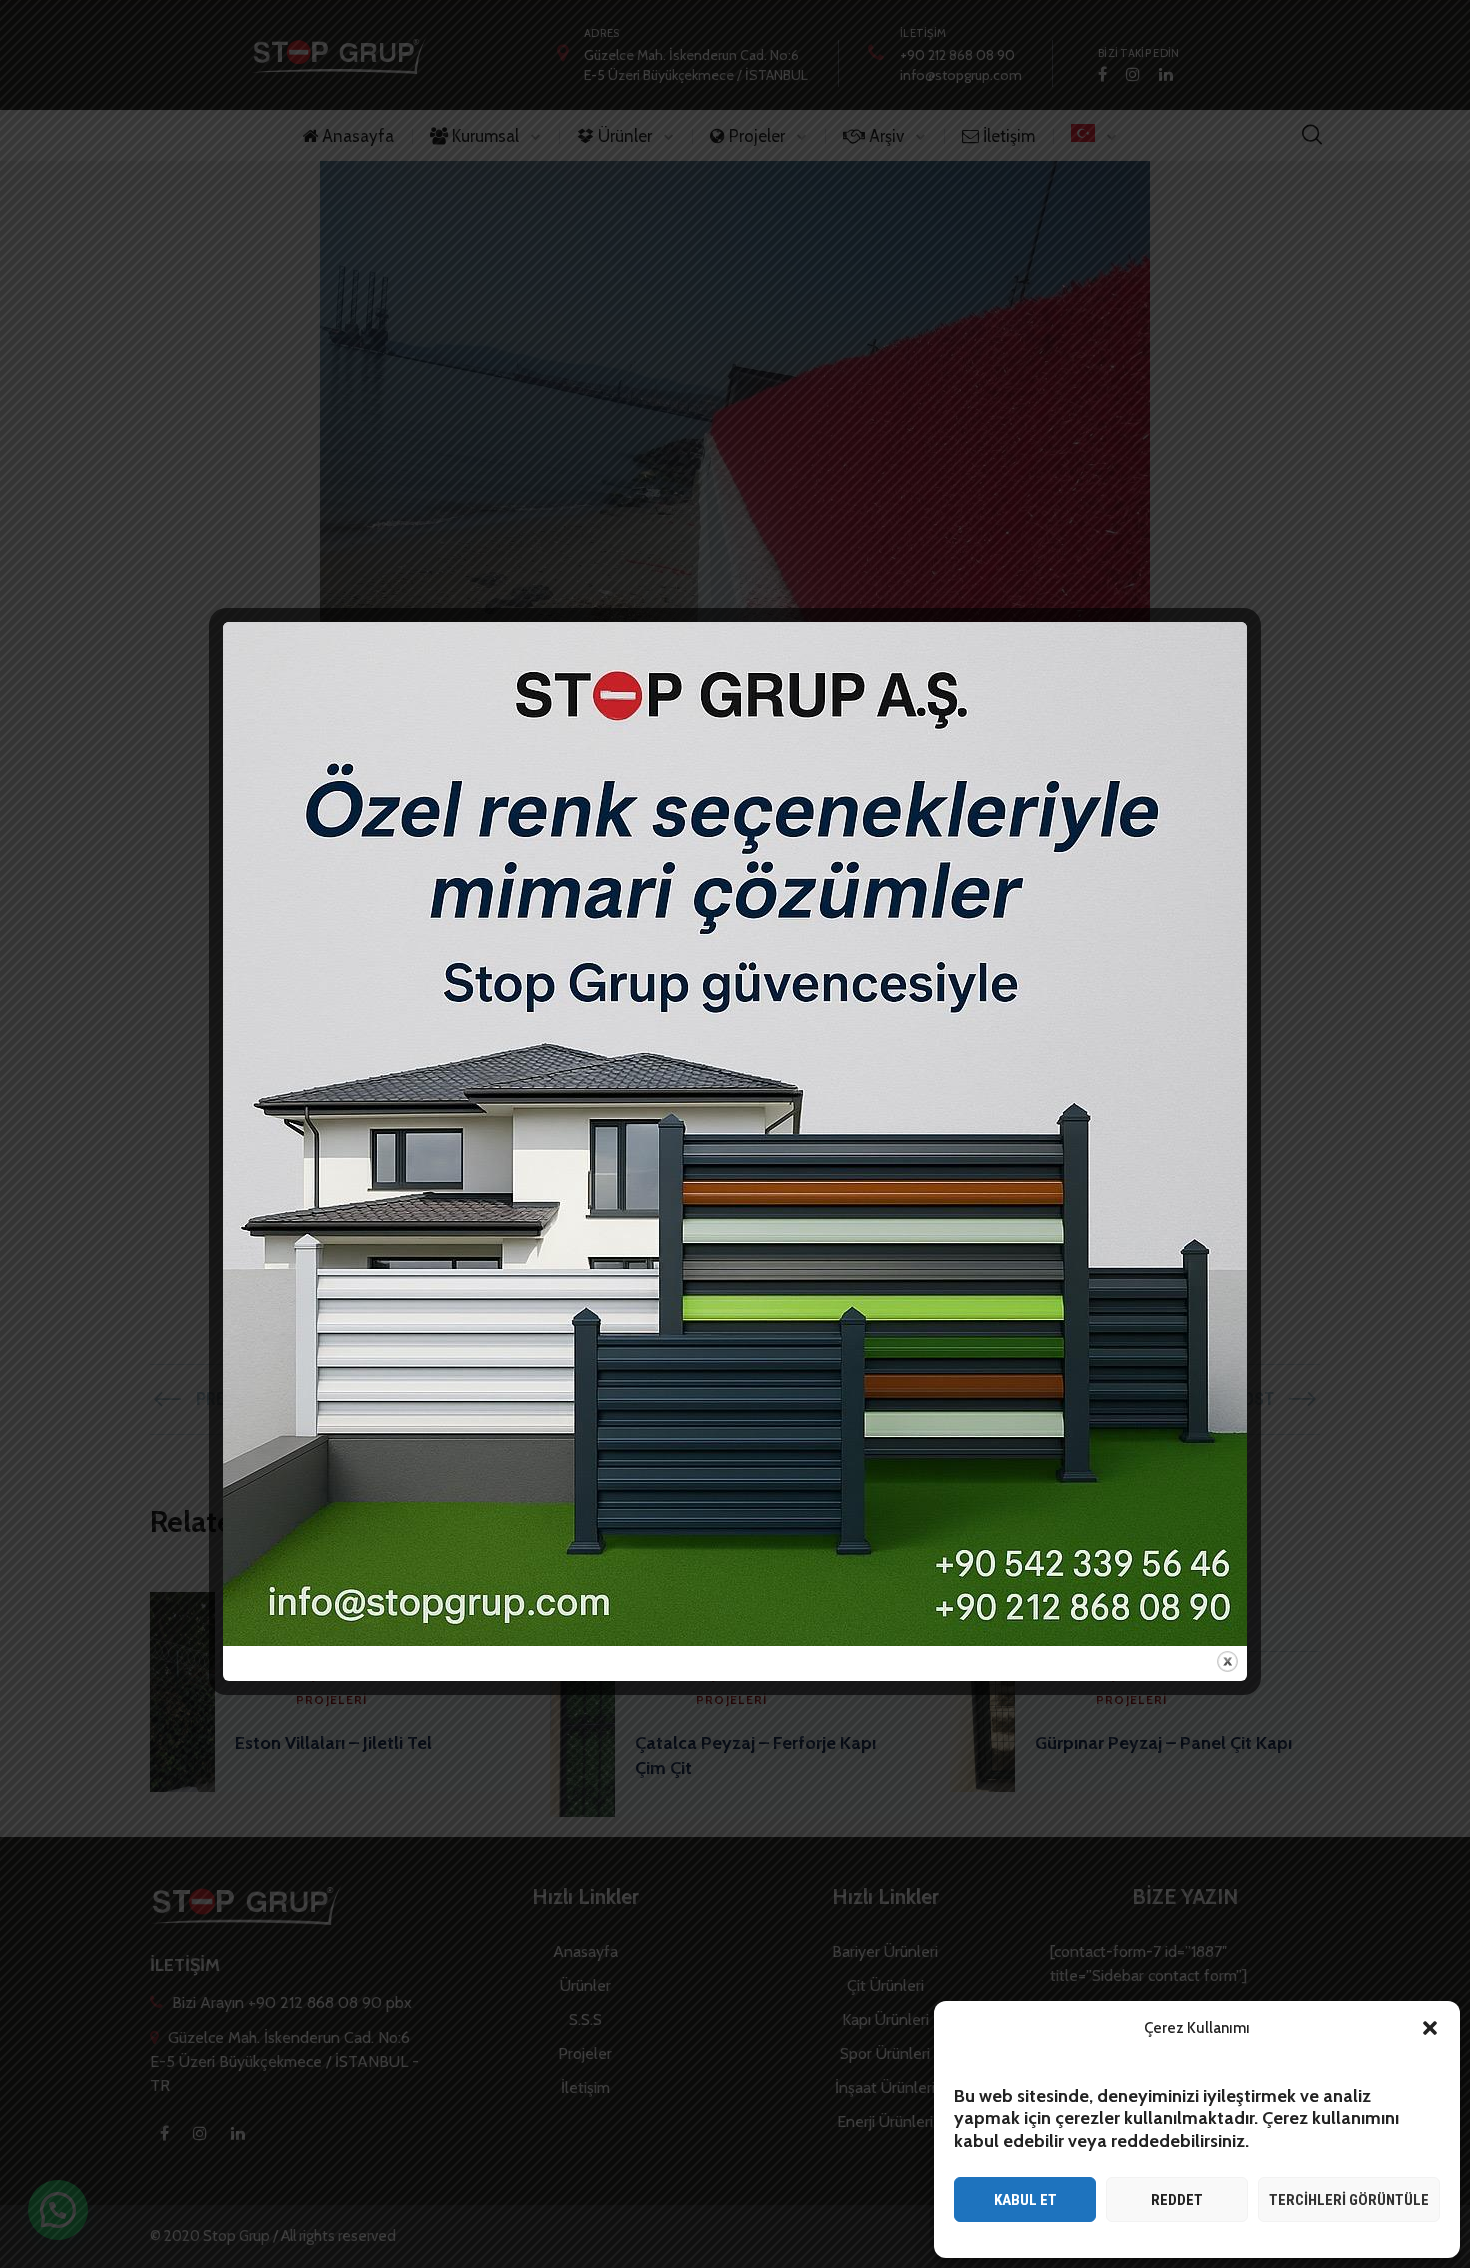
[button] (1430, 2028)
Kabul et (1025, 2200)
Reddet (1177, 2200)
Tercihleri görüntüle (1349, 2200)
